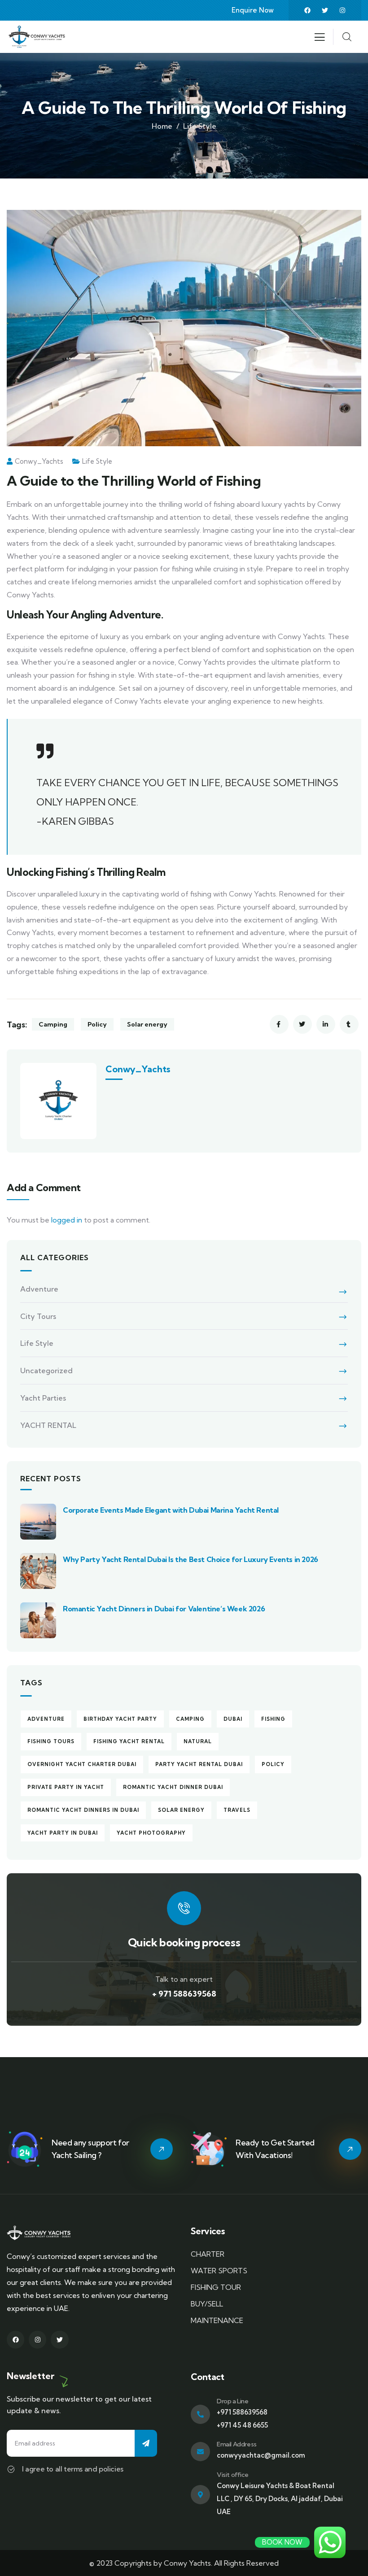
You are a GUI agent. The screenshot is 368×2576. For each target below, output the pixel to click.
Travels (237, 1810)
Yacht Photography (151, 1833)
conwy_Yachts (39, 461)
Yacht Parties (43, 1398)
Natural (198, 1741)
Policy (97, 1024)
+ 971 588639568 (184, 1994)
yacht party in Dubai (63, 1833)
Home (162, 126)
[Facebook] (307, 10)
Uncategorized (46, 1371)
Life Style (200, 126)
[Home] (37, 37)
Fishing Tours (51, 1741)
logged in (67, 1220)
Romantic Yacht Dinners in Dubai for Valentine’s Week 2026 (164, 1609)
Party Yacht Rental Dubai (199, 1764)
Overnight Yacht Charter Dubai (82, 1764)
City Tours (38, 1316)
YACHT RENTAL (48, 1425)
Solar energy (147, 1024)
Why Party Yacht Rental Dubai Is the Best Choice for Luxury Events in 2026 (191, 1559)
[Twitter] (325, 10)
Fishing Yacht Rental (129, 1741)
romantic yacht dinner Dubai (173, 1787)
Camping (53, 1024)
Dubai (233, 1719)
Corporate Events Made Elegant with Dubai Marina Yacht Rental (171, 1510)
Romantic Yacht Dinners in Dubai (83, 1810)
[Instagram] (342, 10)
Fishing (273, 1719)
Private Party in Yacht (66, 1787)
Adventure (39, 1289)
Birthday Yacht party (120, 1719)
